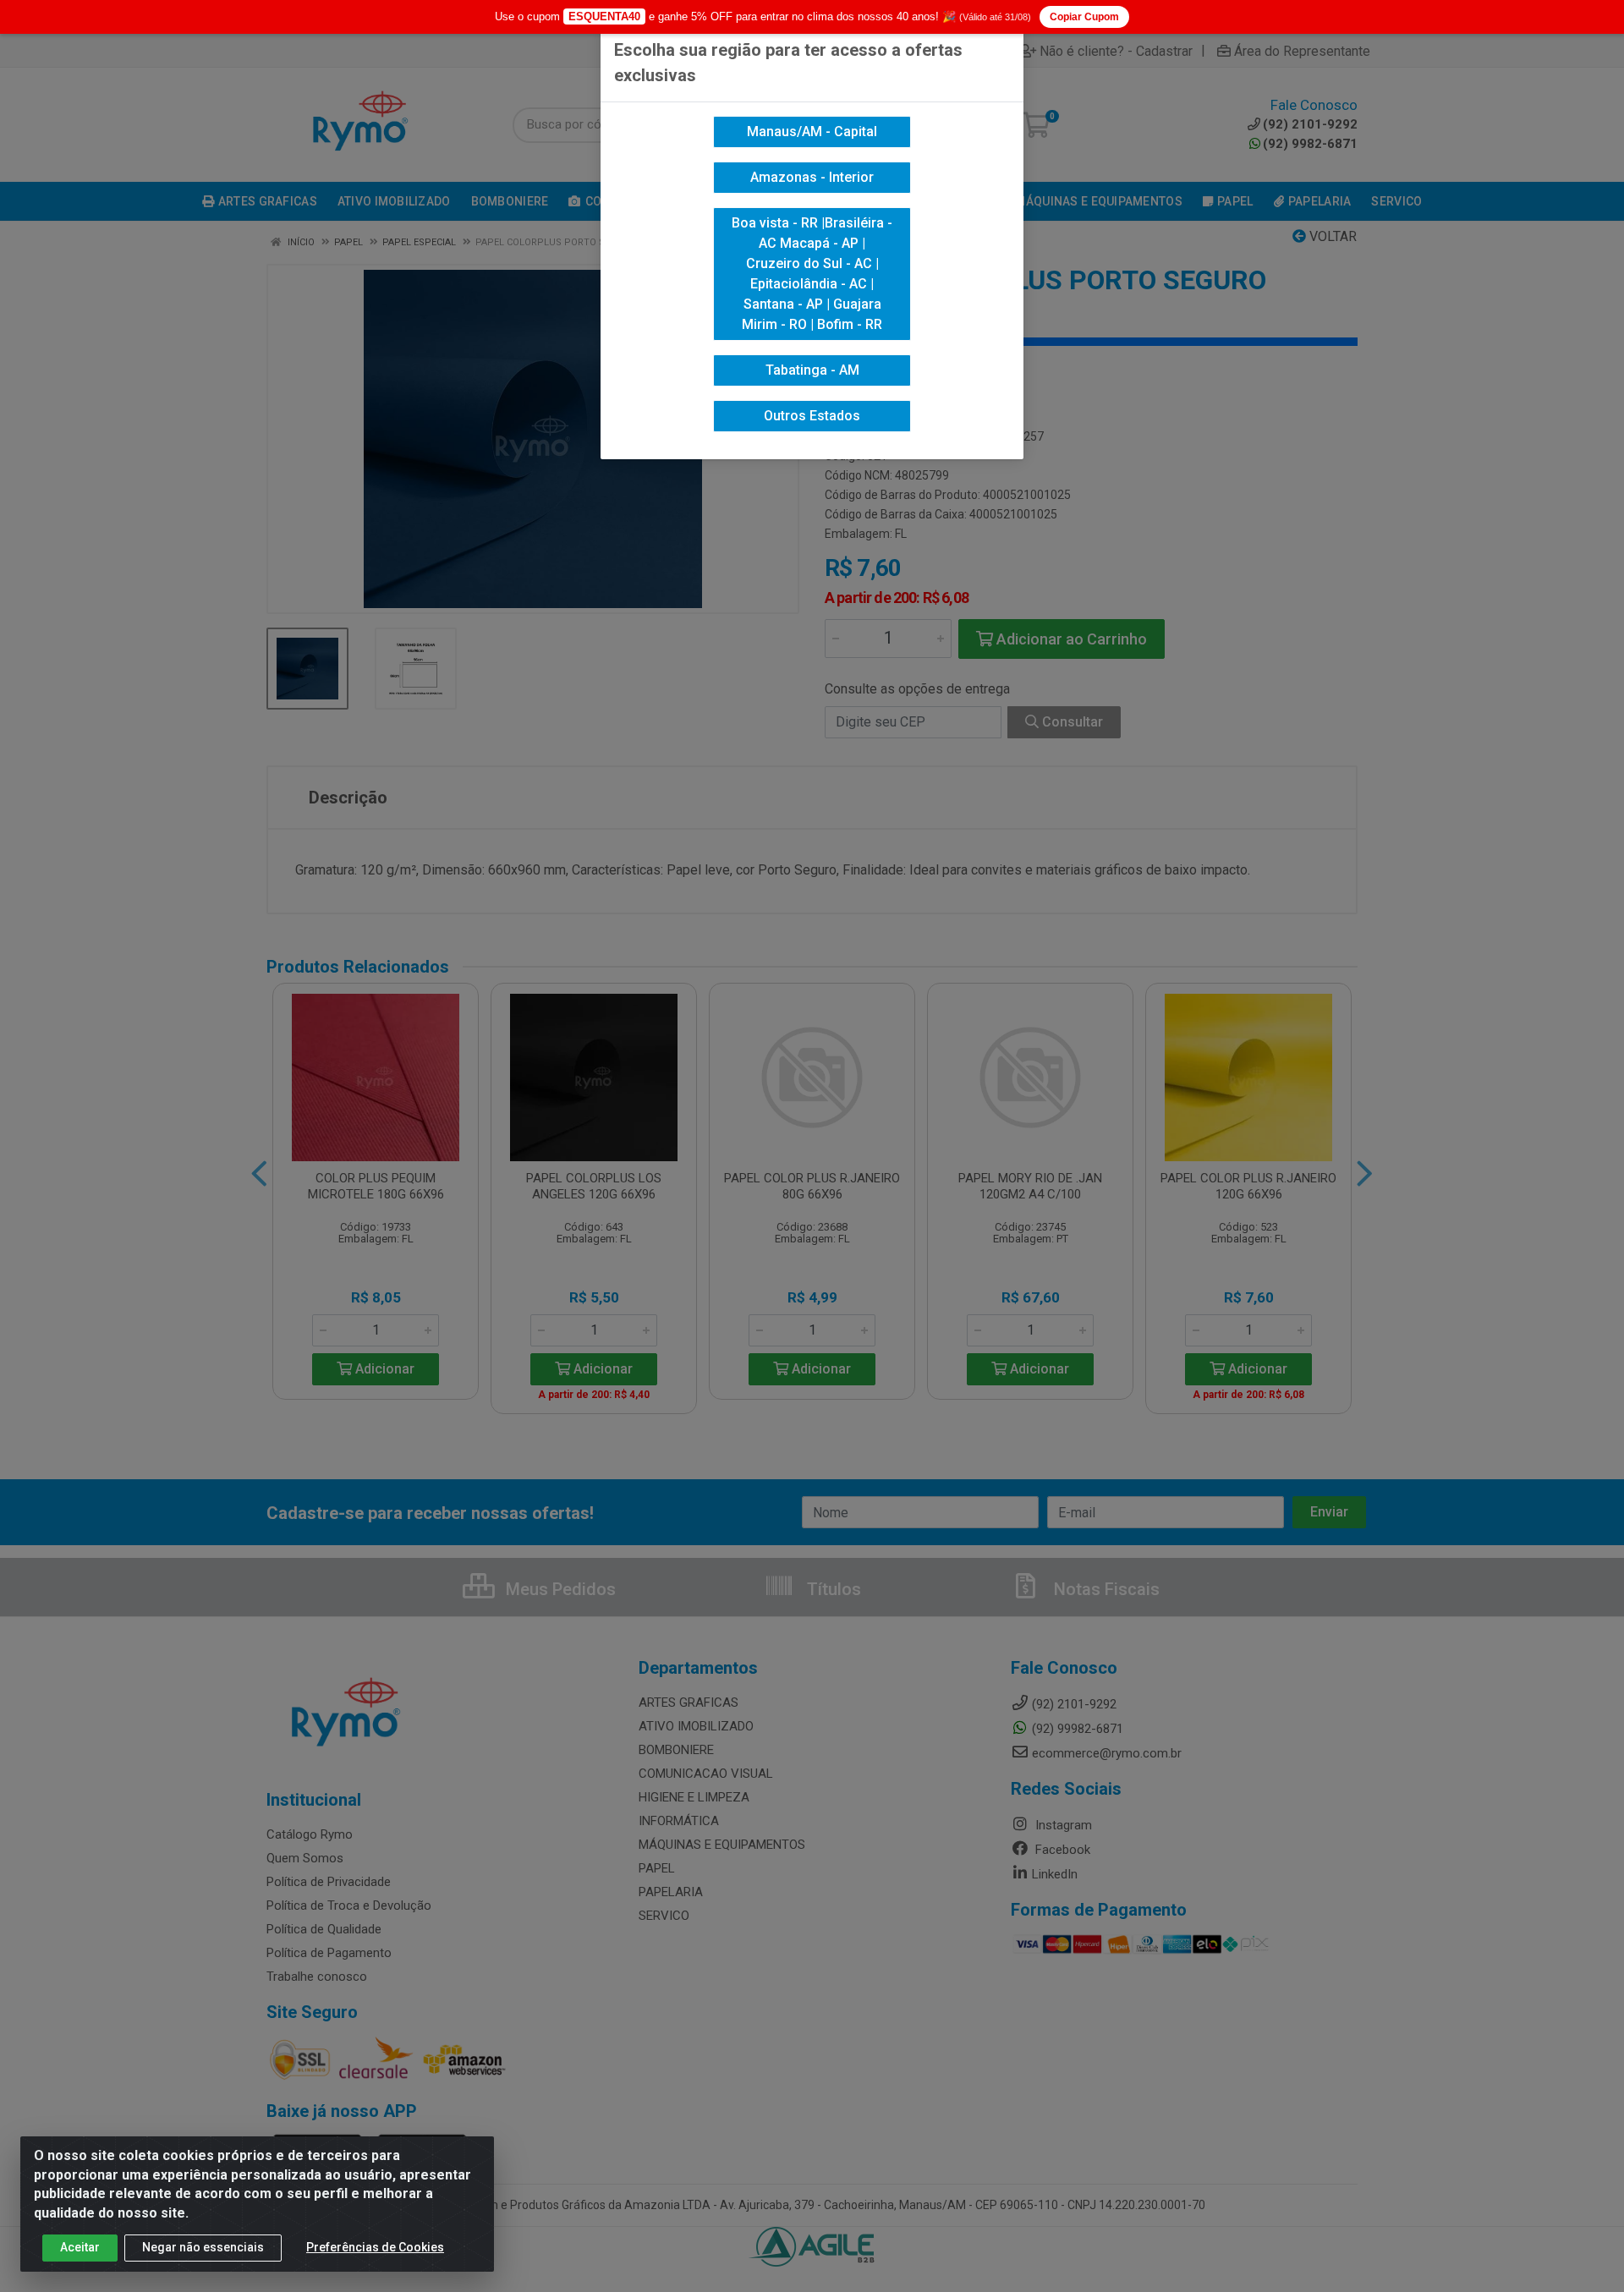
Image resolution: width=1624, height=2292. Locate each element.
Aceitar (80, 2247)
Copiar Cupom (1084, 17)
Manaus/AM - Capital (812, 132)
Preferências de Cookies (375, 2247)
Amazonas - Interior (812, 177)
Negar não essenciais (203, 2247)
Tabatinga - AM (812, 370)
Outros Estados (812, 416)
